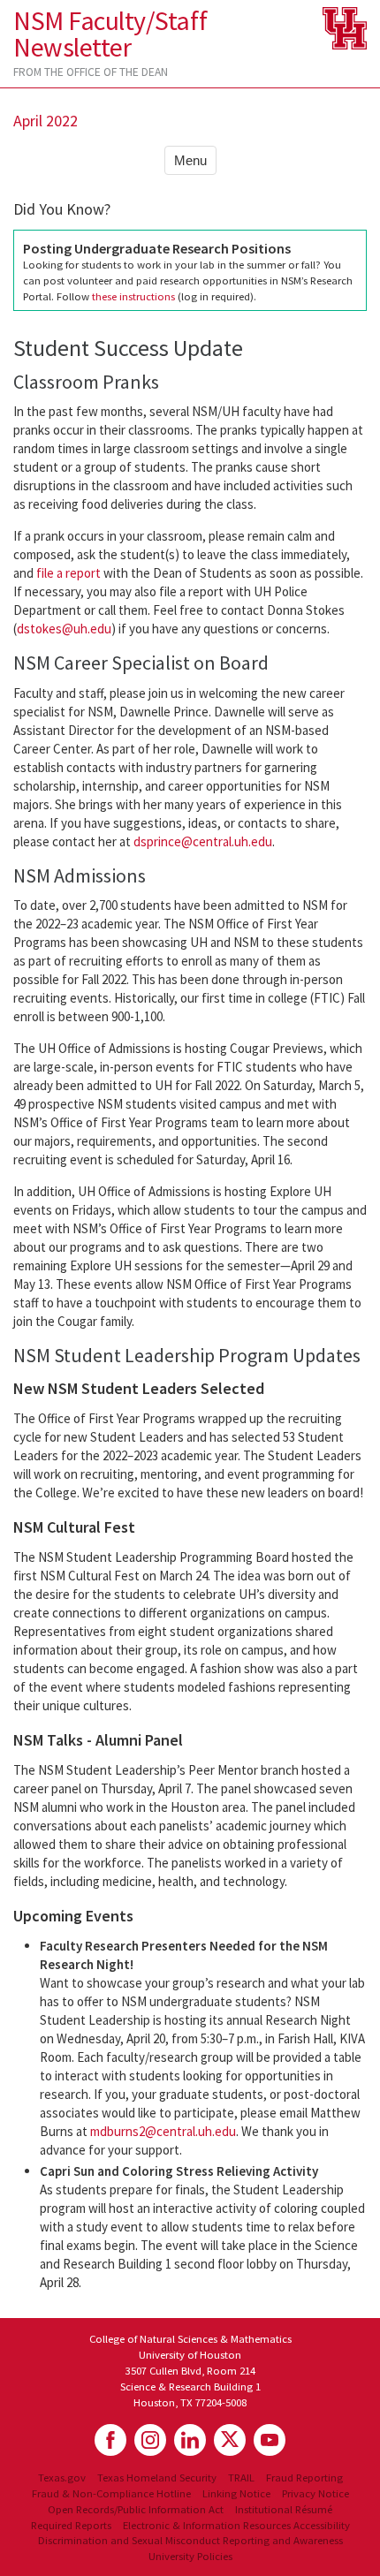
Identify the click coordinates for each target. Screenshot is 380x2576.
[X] (230, 2440)
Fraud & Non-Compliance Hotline (111, 2493)
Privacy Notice (315, 2493)
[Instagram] (150, 2440)
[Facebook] (110, 2440)
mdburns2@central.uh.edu (163, 2131)
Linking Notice (236, 2493)
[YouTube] (270, 2440)
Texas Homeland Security (157, 2477)
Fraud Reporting (304, 2477)
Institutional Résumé (284, 2509)
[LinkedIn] (190, 2440)
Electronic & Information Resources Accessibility (236, 2525)
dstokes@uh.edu (64, 629)
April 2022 (46, 121)
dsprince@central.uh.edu (203, 841)
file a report (68, 573)
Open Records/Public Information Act (136, 2509)
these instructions (133, 296)
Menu (190, 160)
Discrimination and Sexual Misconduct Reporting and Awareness (190, 2540)
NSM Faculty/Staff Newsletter (110, 34)
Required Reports (71, 2525)
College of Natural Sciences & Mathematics (190, 2338)
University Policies (190, 2556)
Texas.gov (62, 2477)
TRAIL (241, 2477)
